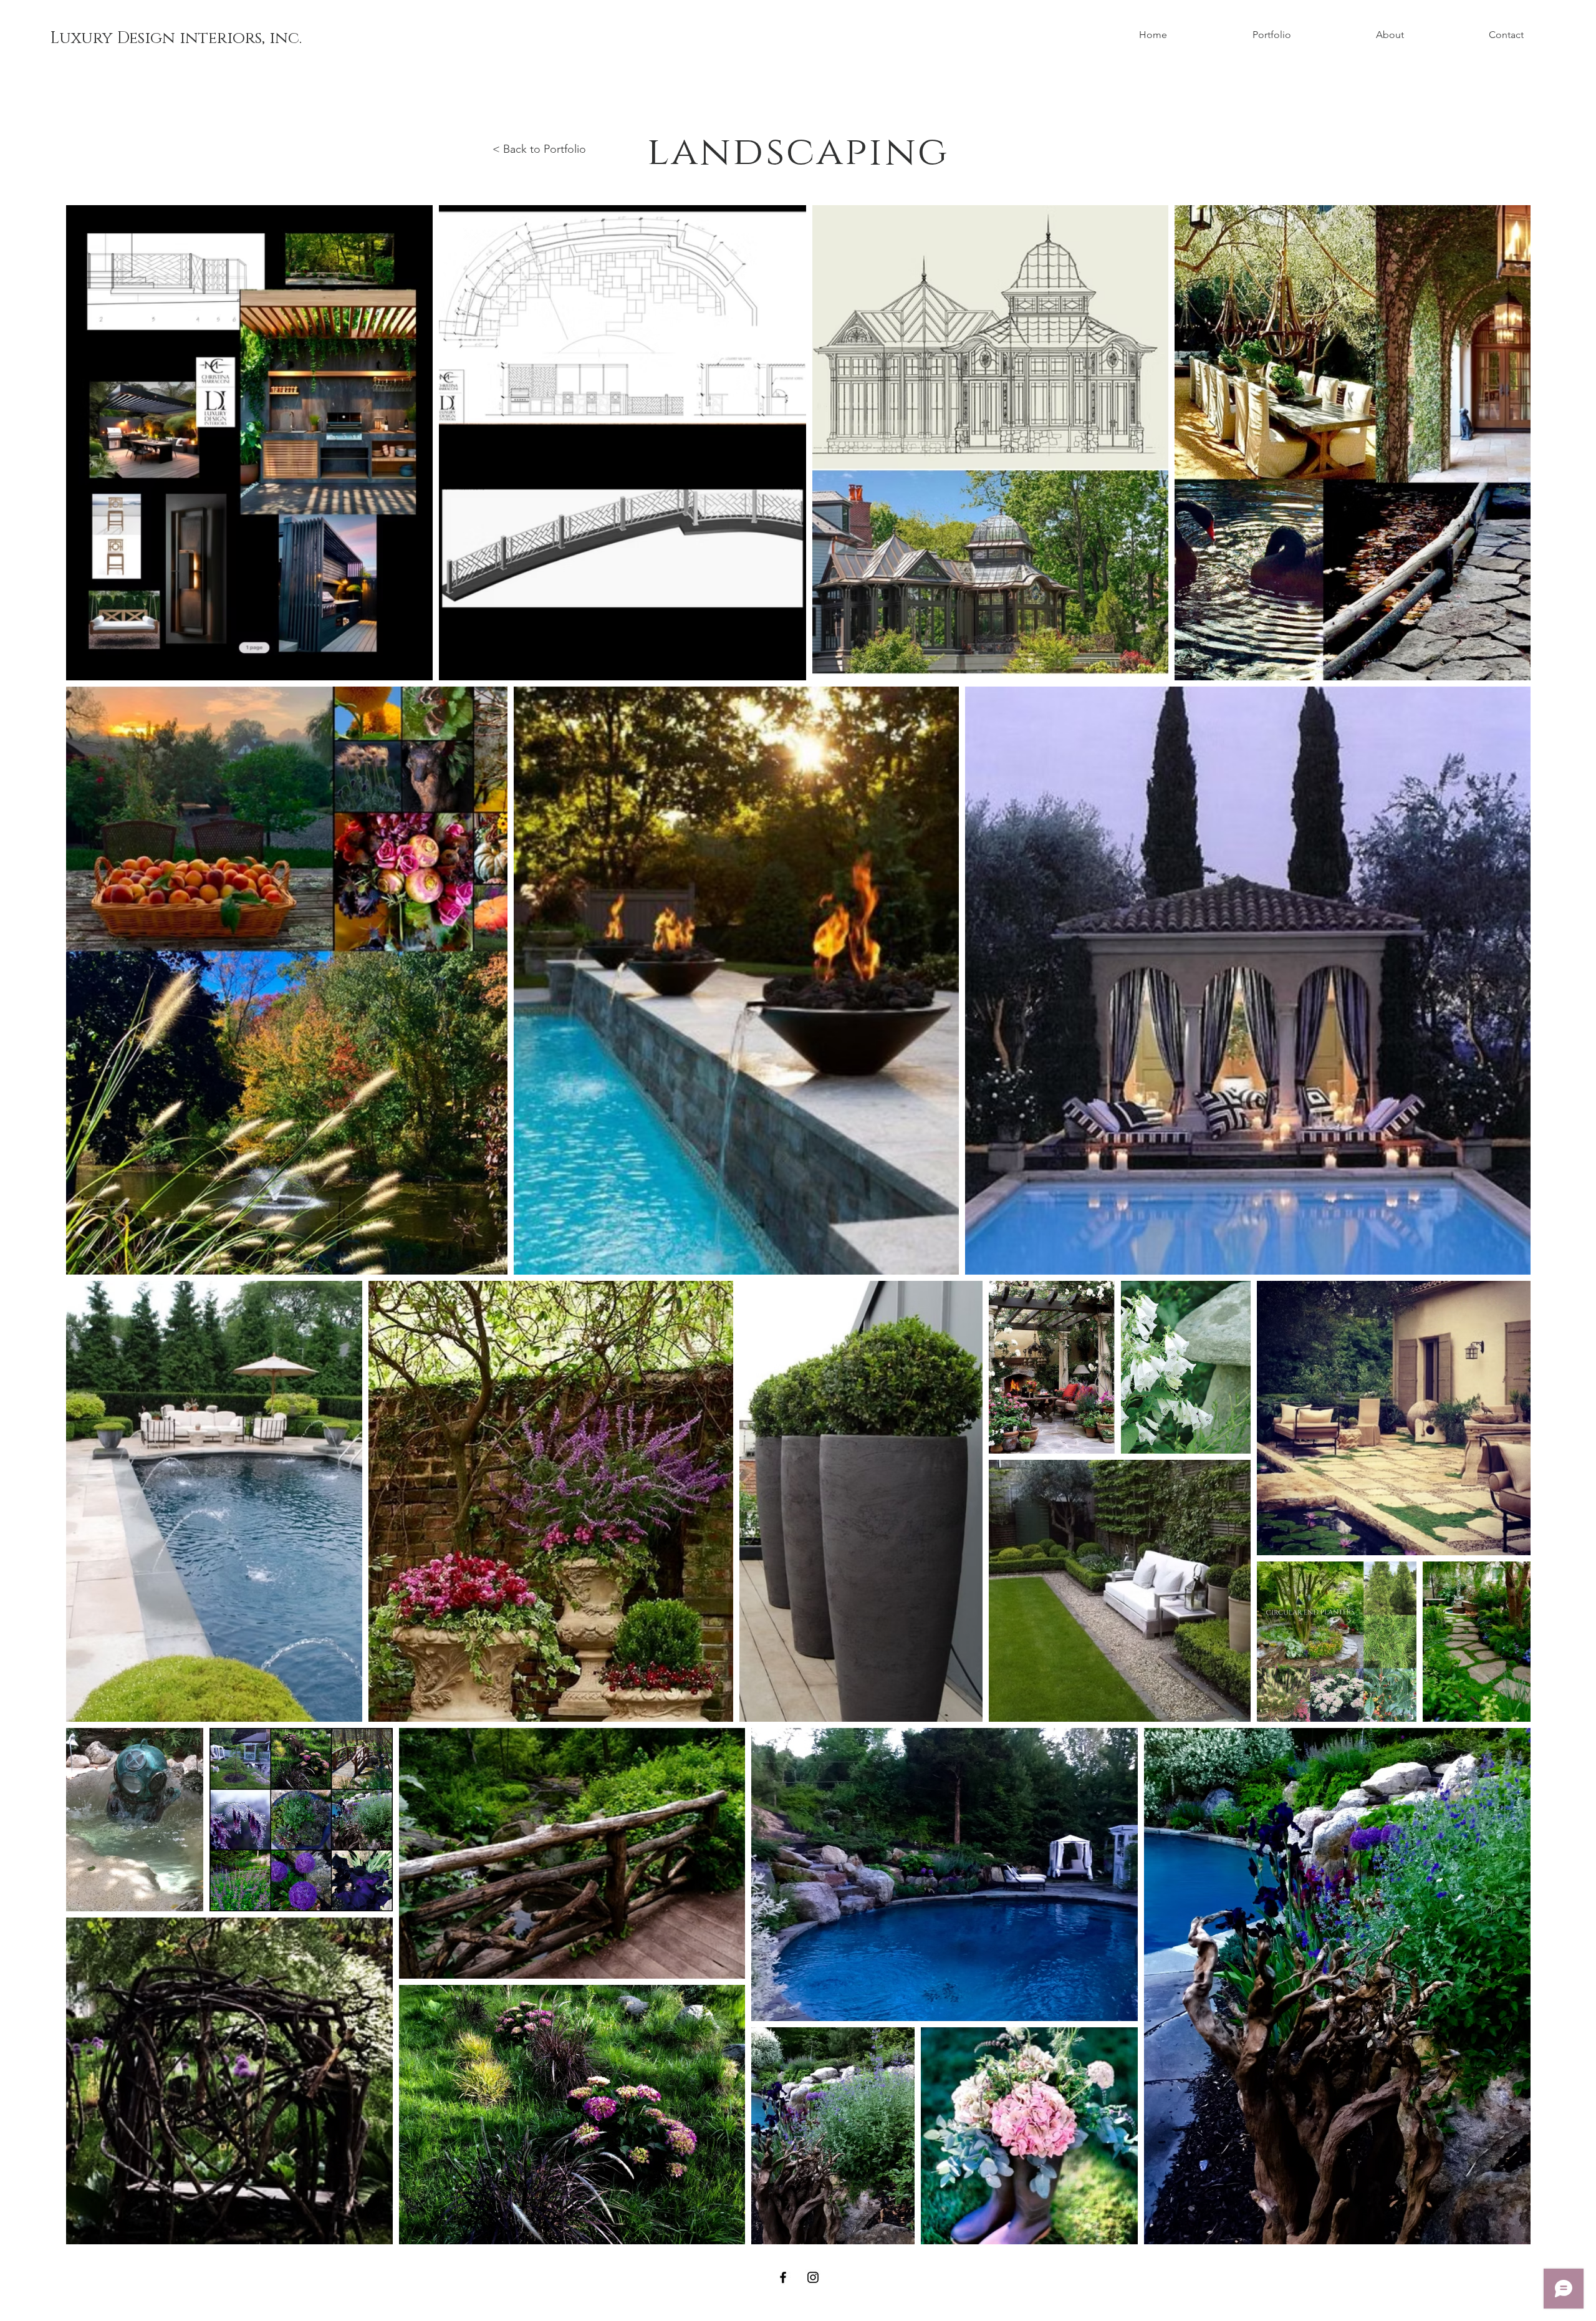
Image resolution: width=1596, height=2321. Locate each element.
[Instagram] (813, 2277)
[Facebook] (783, 2277)
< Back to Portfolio (539, 149)
